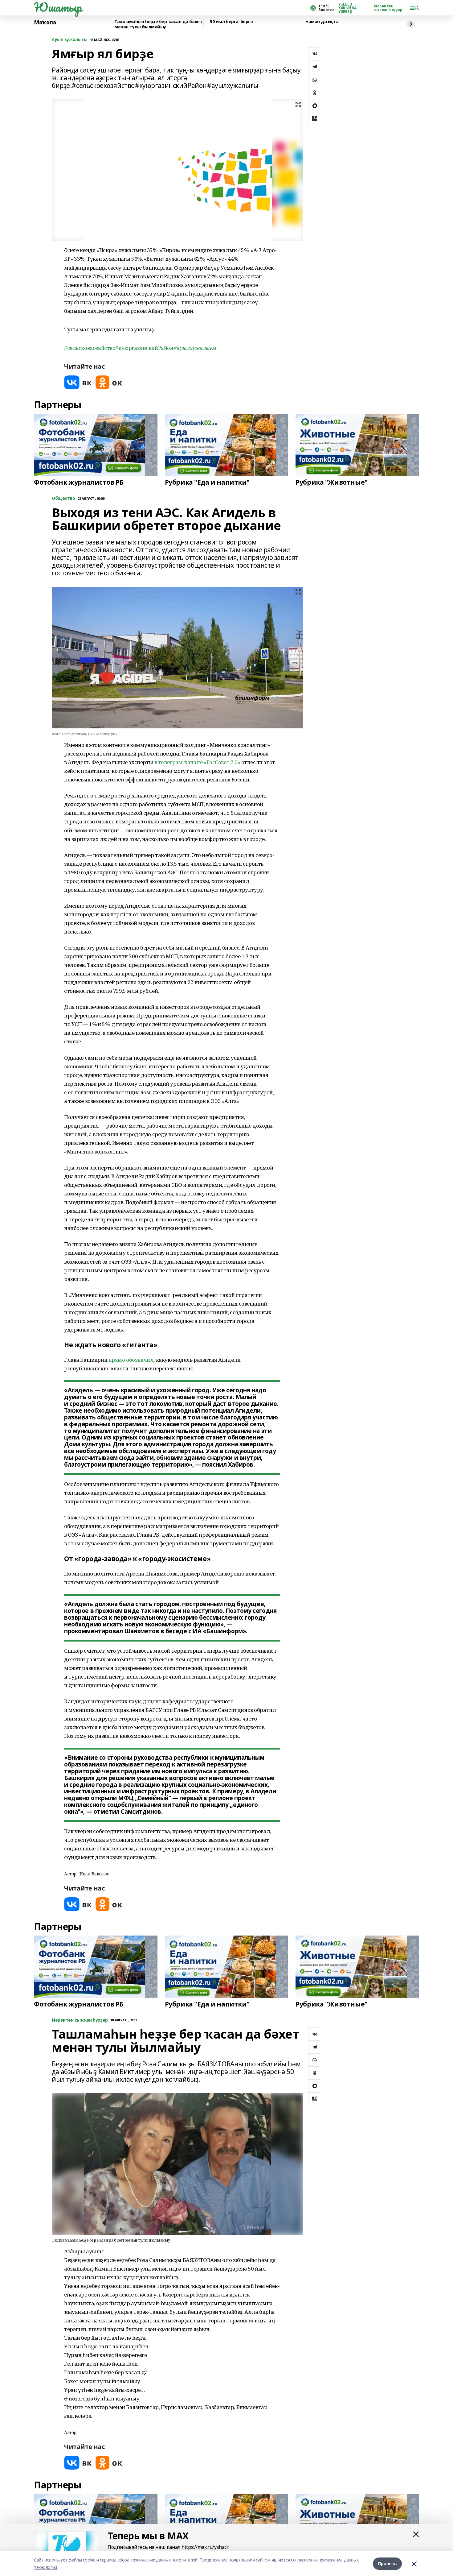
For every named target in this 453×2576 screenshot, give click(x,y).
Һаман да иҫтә (322, 22)
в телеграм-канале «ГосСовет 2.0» (197, 762)
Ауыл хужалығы (70, 40)
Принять (387, 2564)
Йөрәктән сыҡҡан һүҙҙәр (388, 8)
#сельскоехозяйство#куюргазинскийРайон (119, 348)
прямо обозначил (131, 1360)
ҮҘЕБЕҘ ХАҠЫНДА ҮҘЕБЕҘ (347, 8)
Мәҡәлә (45, 23)
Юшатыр (58, 7)
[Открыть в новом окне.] (78, 382)
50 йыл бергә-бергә (231, 22)
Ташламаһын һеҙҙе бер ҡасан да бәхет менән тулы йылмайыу (158, 24)
